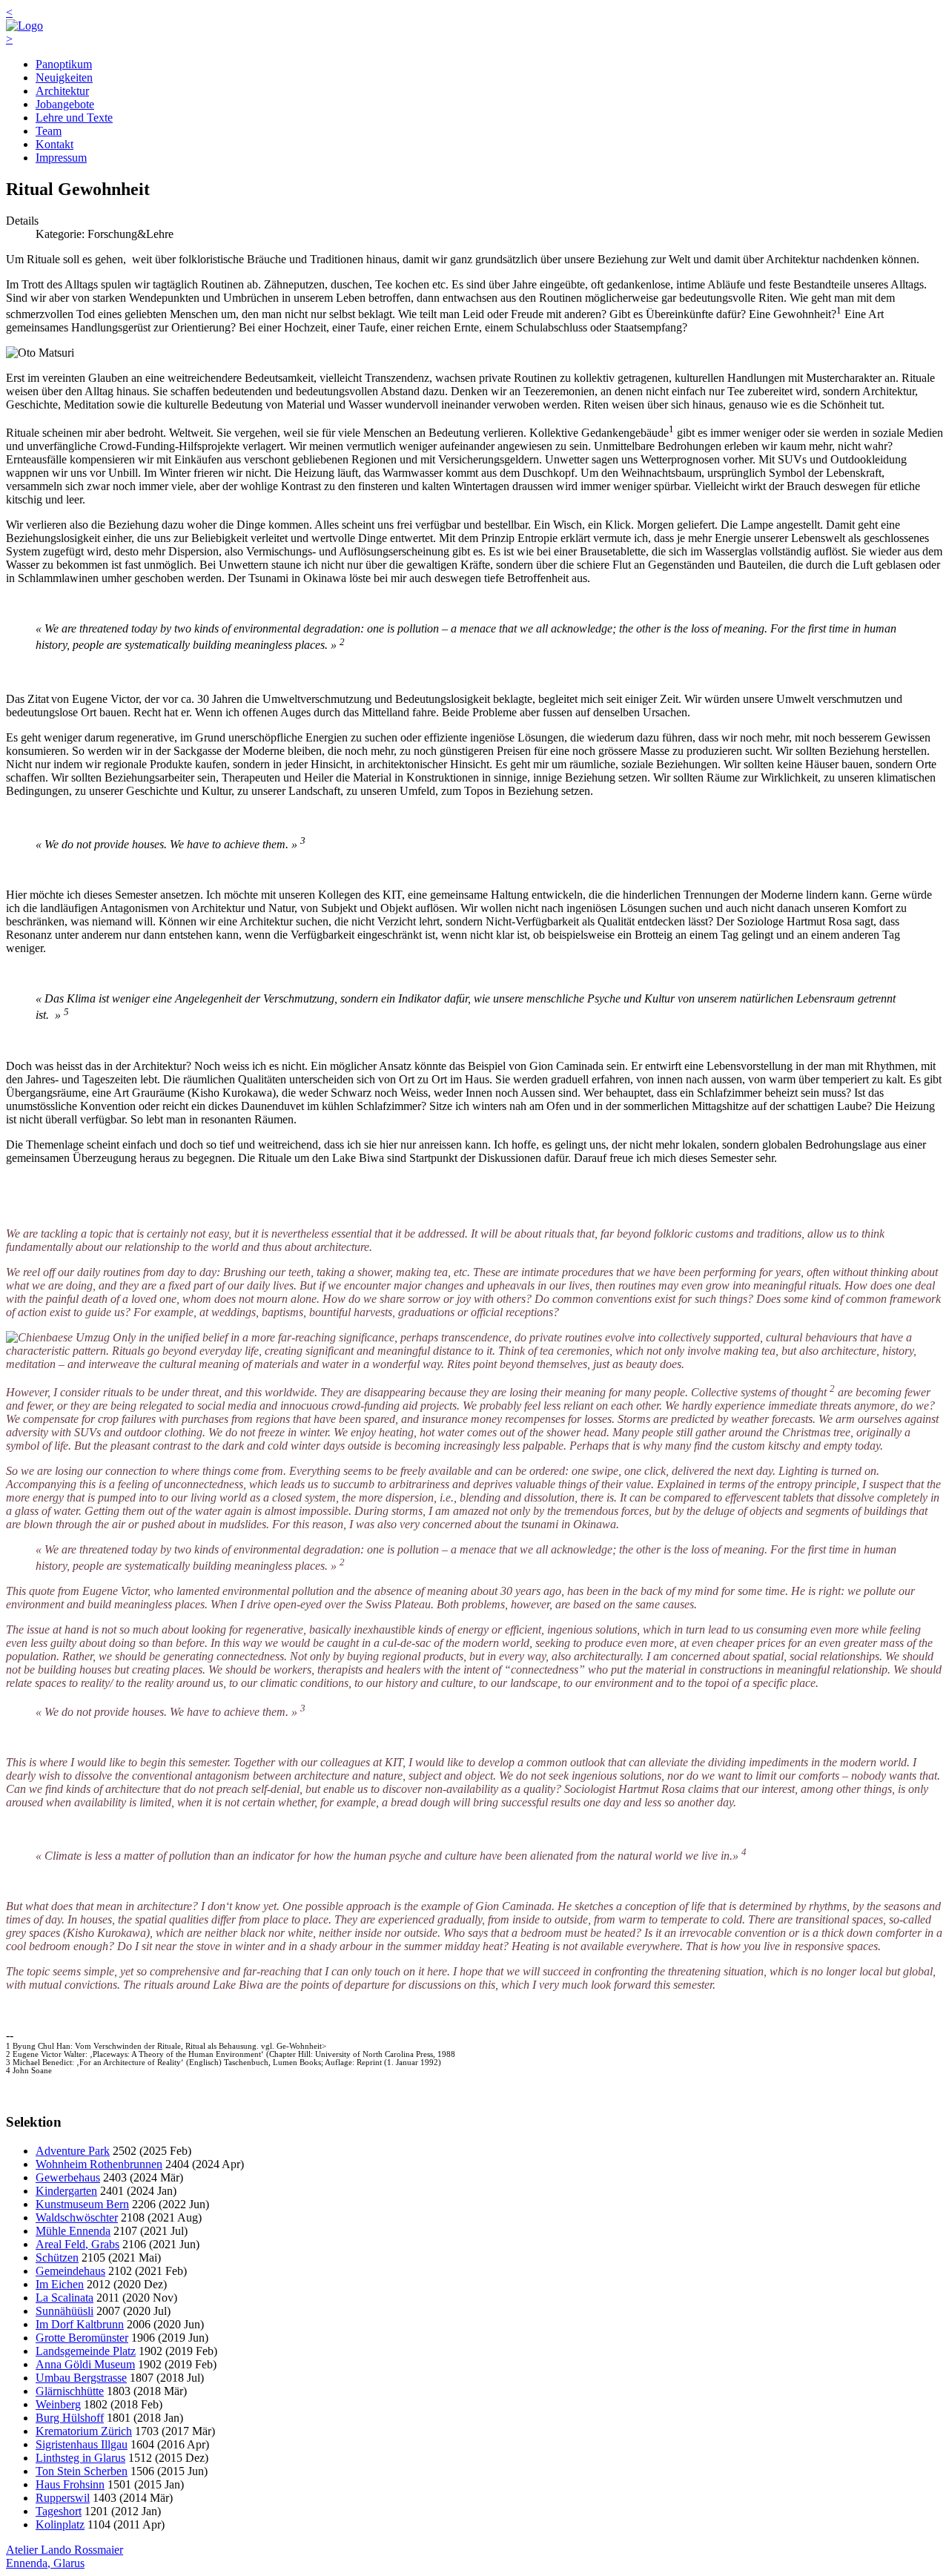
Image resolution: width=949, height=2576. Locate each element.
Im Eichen (60, 2284)
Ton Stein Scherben (82, 2471)
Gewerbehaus (68, 2177)
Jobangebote (65, 104)
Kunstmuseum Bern (82, 2204)
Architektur (62, 91)
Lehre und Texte (74, 118)
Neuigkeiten (64, 77)
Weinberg (58, 2404)
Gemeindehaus (70, 2271)
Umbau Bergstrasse (81, 2378)
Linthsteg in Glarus (80, 2458)
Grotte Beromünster (82, 2338)
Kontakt (54, 144)
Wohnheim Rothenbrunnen (99, 2164)
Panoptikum (64, 64)
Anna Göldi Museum (85, 2364)
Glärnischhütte (70, 2391)
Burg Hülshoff (70, 2418)
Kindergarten (66, 2191)
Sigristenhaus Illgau (82, 2444)
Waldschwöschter (77, 2217)
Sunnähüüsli (65, 2311)
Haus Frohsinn (70, 2484)
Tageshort (59, 2511)
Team (49, 131)
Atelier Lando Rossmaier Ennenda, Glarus (65, 2556)
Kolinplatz (60, 2524)
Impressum (61, 158)
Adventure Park (73, 2151)
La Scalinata (65, 2298)
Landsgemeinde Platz (86, 2351)
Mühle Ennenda (73, 2231)
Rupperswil (63, 2498)
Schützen (57, 2258)
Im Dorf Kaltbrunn (80, 2324)
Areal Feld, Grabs (77, 2244)
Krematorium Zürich (84, 2431)
